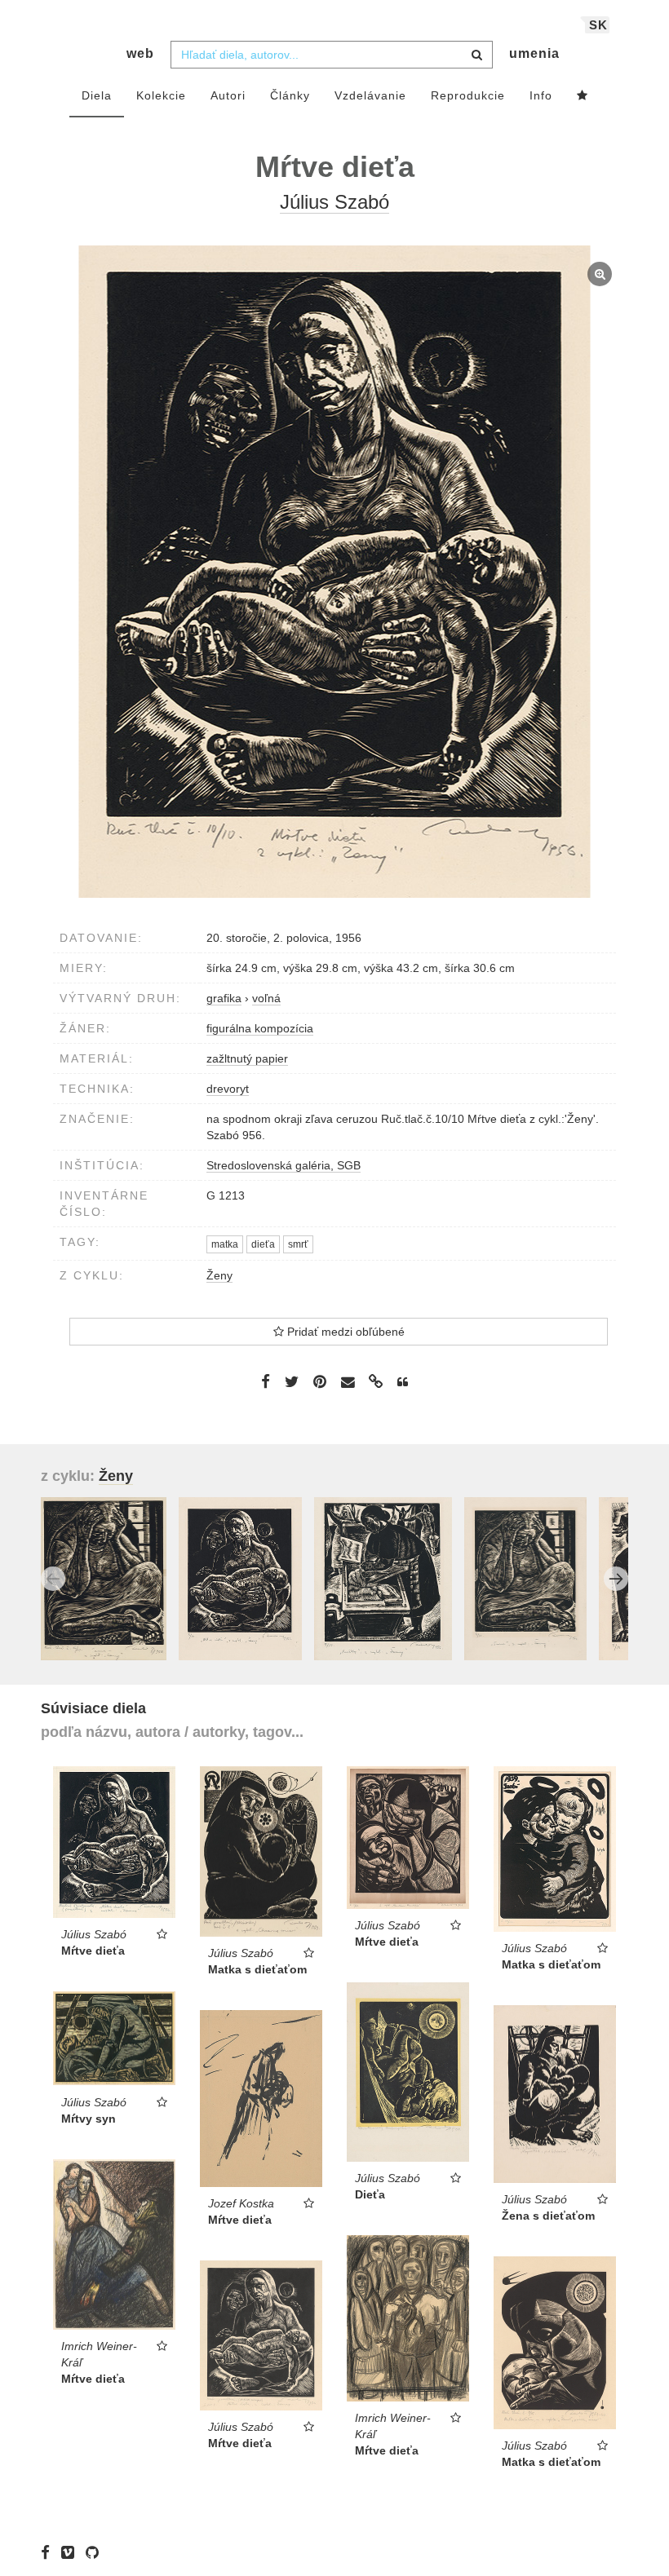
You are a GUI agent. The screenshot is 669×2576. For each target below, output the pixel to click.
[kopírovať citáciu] (403, 1382)
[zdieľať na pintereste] (320, 1381)
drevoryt (228, 1089)
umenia (534, 53)
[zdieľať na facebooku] (266, 1381)
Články (290, 95)
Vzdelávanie (370, 95)
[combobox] (332, 55)
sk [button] (598, 25)
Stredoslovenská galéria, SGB (284, 1165)
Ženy (219, 1275)
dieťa (263, 1244)
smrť (298, 1244)
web (140, 53)
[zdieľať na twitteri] (292, 1381)
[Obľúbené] (583, 96)
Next (616, 1579)
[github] (96, 2552)
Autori (228, 95)
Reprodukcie (468, 95)
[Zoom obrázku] (334, 572)
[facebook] (49, 2552)
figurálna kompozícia (260, 1028)
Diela (97, 95)
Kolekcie (161, 95)
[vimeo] (72, 2552)
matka (225, 1244)
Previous (53, 1579)
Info (541, 95)
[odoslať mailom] (348, 1382)
